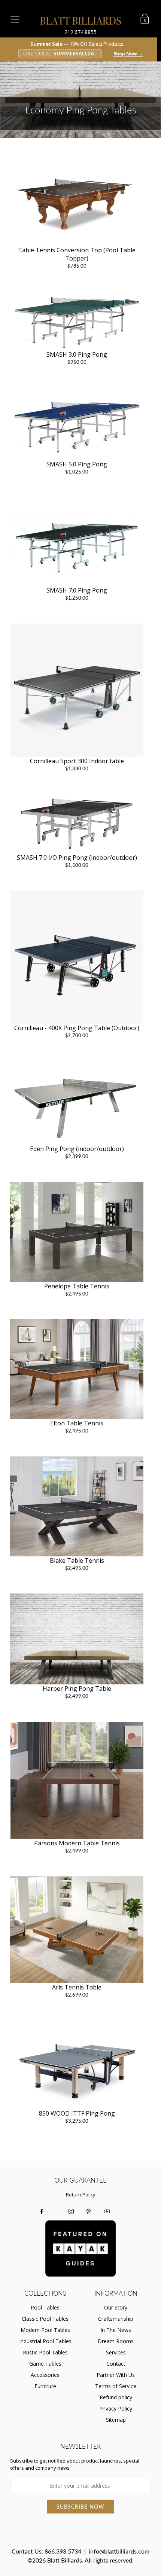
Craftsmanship (116, 2319)
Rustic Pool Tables (45, 2352)
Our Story (116, 2307)
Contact (116, 2364)
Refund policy (116, 2397)
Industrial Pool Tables (45, 2341)
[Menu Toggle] (15, 19)
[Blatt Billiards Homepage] (81, 21)
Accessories (45, 2375)
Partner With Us (116, 2375)
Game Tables (45, 2364)
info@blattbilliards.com (119, 2551)
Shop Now (128, 54)
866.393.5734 (63, 2551)
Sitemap (116, 2420)
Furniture (45, 2386)
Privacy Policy (116, 2408)
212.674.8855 (80, 32)
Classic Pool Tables (45, 2319)
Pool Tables (45, 2307)
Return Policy (80, 2195)
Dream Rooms (116, 2341)
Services (116, 2352)
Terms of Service (116, 2386)
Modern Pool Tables (45, 2330)
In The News (116, 2330)
